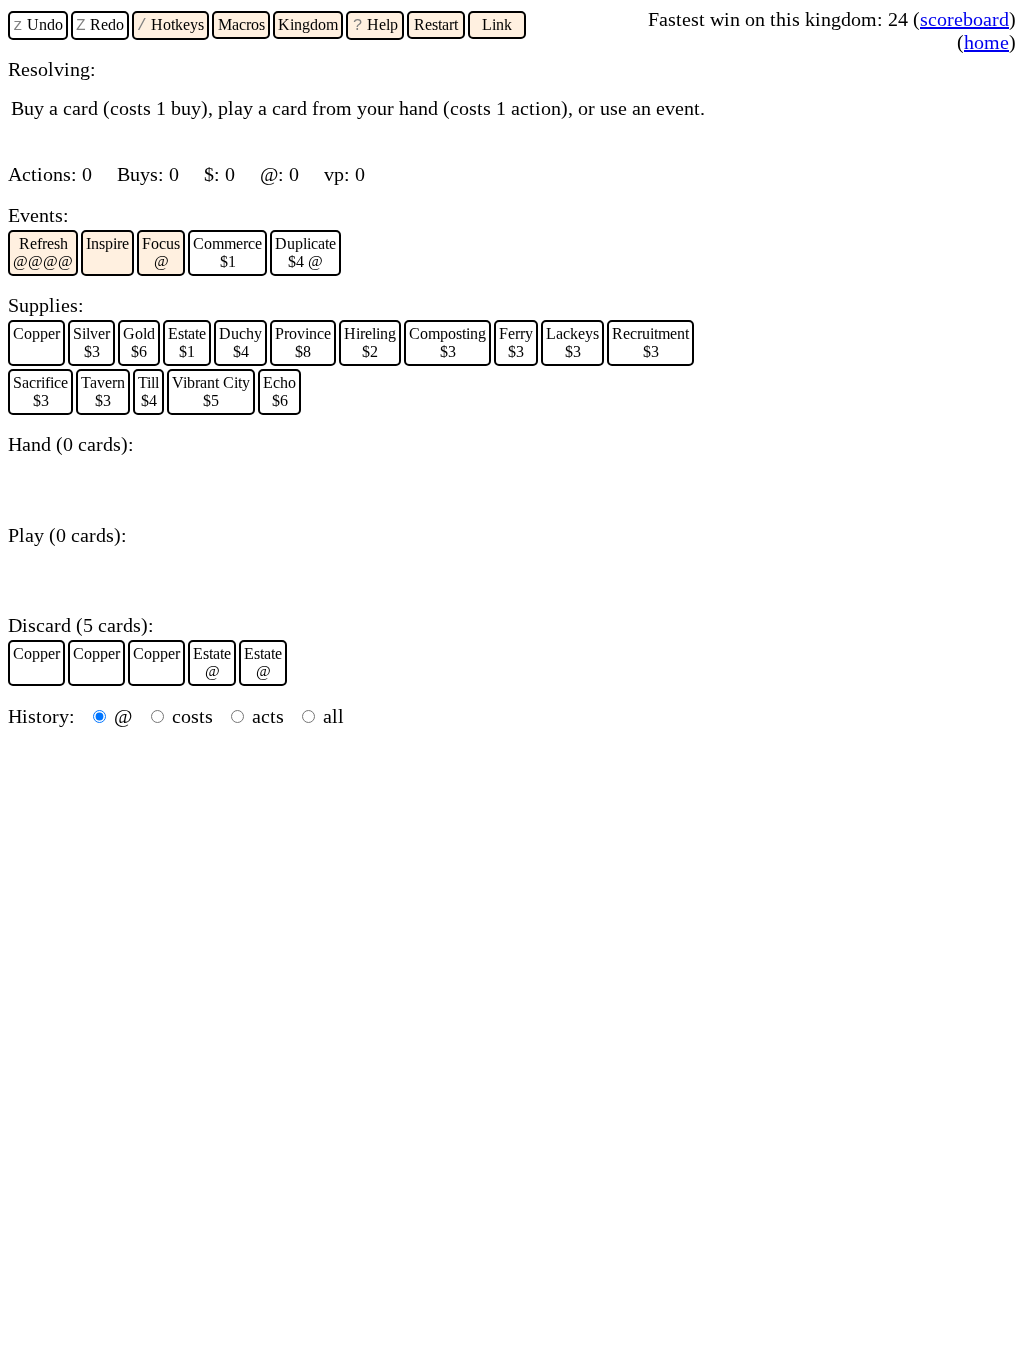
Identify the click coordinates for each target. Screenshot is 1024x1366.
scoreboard (964, 19)
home (986, 42)
